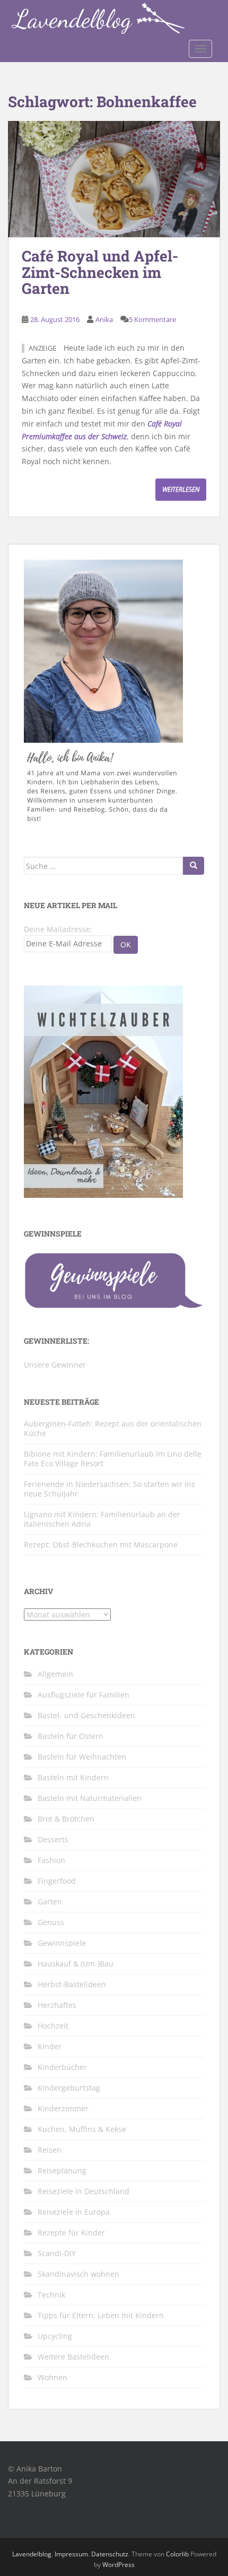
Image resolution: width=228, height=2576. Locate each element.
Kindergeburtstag (69, 2088)
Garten (50, 1901)
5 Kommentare (152, 319)
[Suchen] (194, 866)
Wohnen (52, 2377)
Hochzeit (53, 2026)
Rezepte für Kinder (71, 2233)
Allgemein (55, 1674)
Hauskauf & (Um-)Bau (76, 1964)
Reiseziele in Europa (74, 2212)
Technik (51, 2295)
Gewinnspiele (62, 1943)
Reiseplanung (62, 2170)
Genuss (51, 1922)
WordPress (119, 2565)
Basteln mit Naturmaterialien (90, 1798)
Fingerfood (57, 1881)
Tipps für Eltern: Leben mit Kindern (101, 2315)
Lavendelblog (32, 2554)
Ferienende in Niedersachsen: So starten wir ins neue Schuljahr (109, 1489)
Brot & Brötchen (66, 1819)
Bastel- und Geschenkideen (86, 1715)
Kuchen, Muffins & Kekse (82, 2129)
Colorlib (177, 2554)
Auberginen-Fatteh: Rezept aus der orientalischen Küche (113, 1428)
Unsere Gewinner (55, 1365)
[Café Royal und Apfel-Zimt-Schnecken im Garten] (114, 179)
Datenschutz (110, 2554)
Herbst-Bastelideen (72, 1984)
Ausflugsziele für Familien (84, 1695)
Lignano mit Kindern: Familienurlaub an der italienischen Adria (102, 1519)
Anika (104, 319)
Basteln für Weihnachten (82, 1757)
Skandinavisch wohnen (78, 2274)
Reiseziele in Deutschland (84, 2191)
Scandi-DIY (57, 2253)
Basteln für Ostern (71, 1736)
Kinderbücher (62, 2067)
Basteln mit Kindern (73, 1777)
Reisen (50, 2150)
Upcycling (55, 2336)
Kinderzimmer (63, 2108)
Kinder (50, 2046)
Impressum (71, 2554)
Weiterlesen (181, 489)
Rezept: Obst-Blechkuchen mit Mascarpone (101, 1544)
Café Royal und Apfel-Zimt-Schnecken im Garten (100, 272)
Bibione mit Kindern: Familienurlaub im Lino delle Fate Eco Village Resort (113, 1459)
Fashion (51, 1860)
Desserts (53, 1839)
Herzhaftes (57, 2005)
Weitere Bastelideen (73, 2357)
